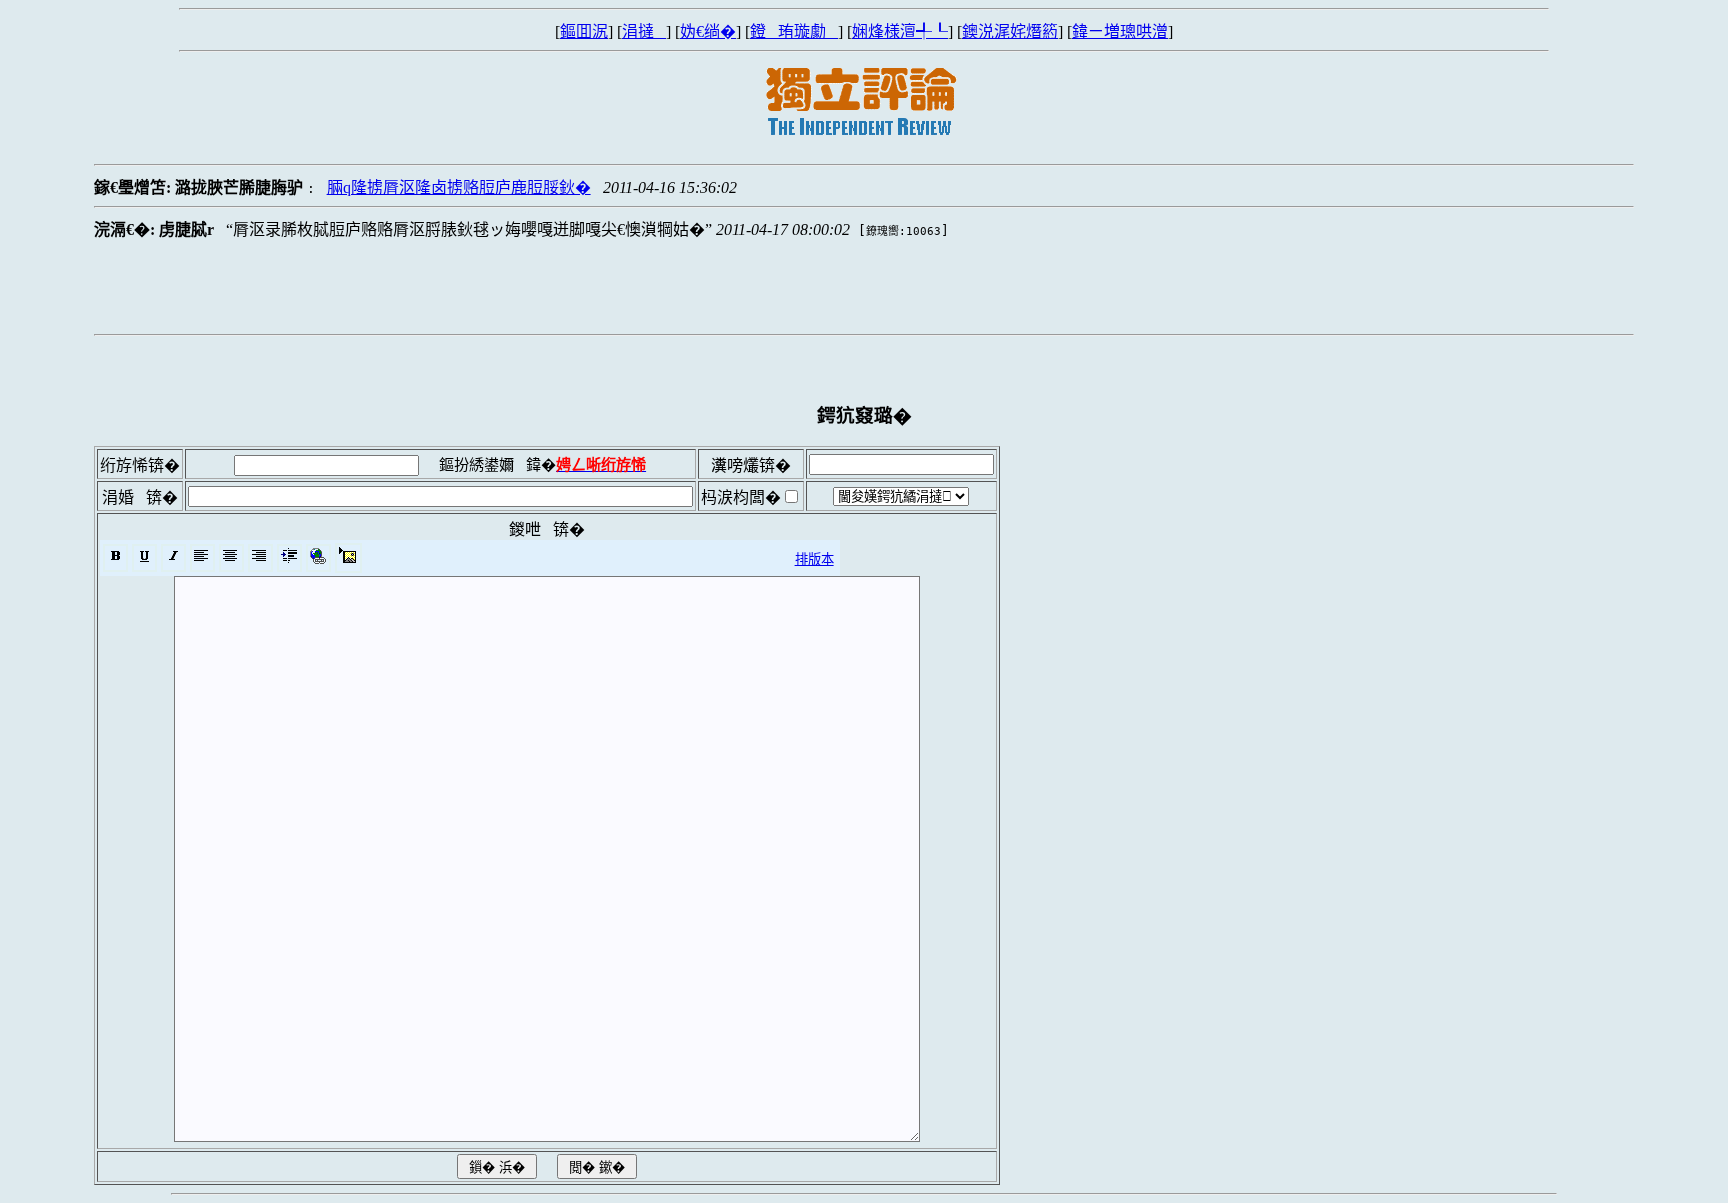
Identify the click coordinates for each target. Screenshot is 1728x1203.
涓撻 (644, 31)
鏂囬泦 (584, 31)
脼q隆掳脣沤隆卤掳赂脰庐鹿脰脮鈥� (459, 187)
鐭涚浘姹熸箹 (1010, 31)
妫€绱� (708, 31)
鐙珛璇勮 (794, 31)
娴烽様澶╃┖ (900, 31)
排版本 (814, 559)
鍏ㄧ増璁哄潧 (1120, 31)
